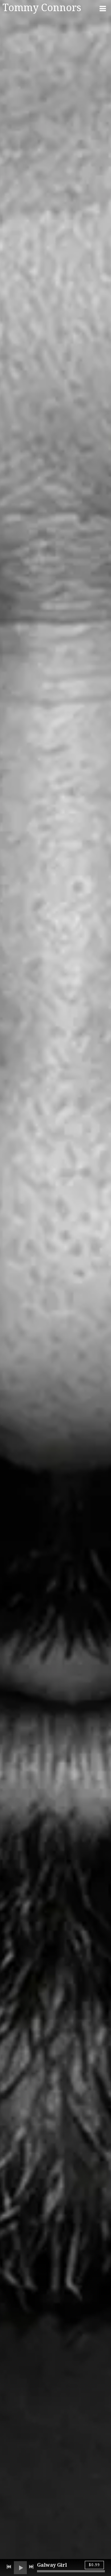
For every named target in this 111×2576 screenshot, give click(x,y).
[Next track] (31, 2567)
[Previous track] (9, 2567)
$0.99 (94, 2565)
